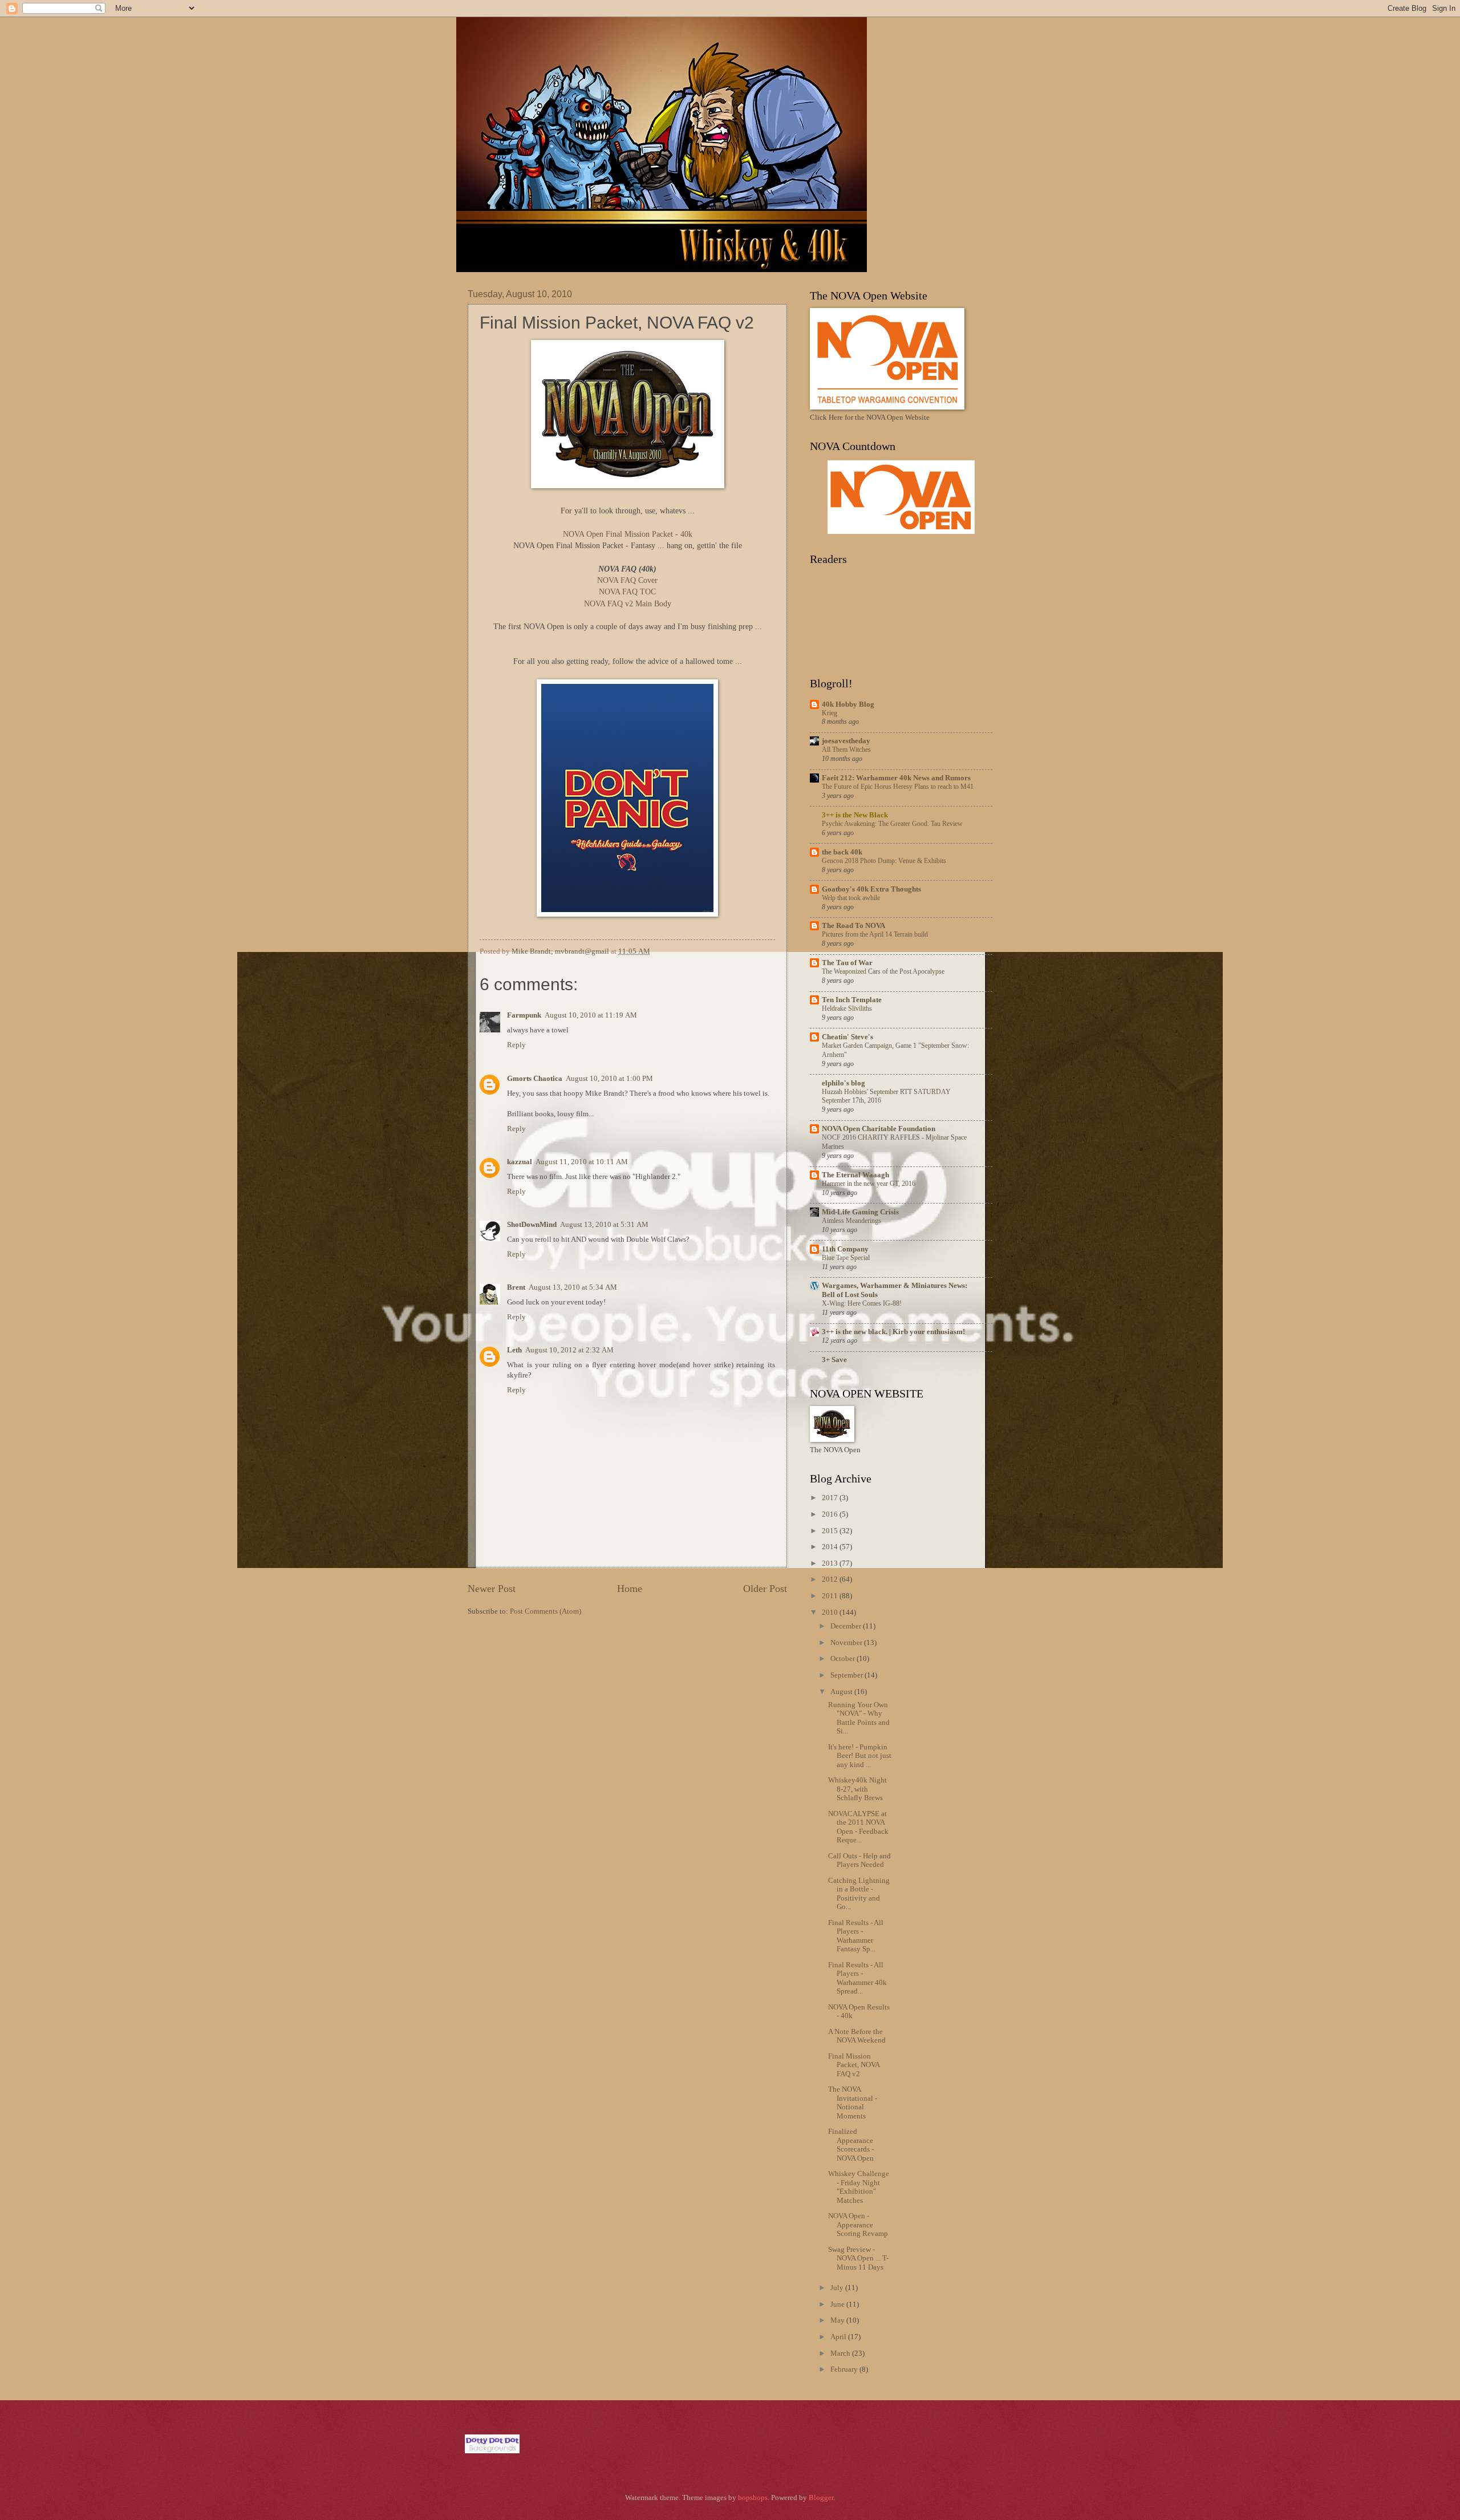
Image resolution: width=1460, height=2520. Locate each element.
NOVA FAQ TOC (627, 592)
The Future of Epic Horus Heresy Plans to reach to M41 (898, 787)
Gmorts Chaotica (535, 1079)
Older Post (765, 1589)
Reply (516, 1045)
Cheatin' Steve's (847, 1037)
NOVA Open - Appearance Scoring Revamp (858, 2225)
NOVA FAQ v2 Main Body (628, 604)
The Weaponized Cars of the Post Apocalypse (883, 971)
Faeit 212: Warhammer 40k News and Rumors (896, 778)
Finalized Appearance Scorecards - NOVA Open (851, 2145)
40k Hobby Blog (848, 704)
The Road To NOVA (853, 926)
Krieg (830, 713)
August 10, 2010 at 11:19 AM (591, 1015)
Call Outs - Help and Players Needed (859, 1860)
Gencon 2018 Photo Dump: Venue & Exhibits (884, 861)
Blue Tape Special (846, 1258)
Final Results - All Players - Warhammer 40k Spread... (857, 1978)
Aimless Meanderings (851, 1221)
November (847, 1643)
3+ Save (834, 1360)
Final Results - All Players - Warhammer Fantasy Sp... (856, 1936)
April (839, 2337)
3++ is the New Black (855, 815)
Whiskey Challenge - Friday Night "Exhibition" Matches (859, 2187)
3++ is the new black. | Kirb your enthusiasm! (893, 1332)
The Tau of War (847, 963)
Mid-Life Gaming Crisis (860, 1212)
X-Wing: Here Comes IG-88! (862, 1303)
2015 (831, 1531)
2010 (831, 1613)
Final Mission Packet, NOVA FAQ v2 (854, 2065)
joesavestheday (846, 741)
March (841, 2353)
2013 (831, 1563)
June (838, 2304)
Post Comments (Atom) (546, 1611)
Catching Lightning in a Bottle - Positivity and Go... (859, 1894)
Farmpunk (524, 1015)
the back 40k (842, 852)
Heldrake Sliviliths (847, 1008)
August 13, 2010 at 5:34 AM (573, 1287)
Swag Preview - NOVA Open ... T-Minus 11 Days (858, 2258)
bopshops (753, 2498)
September (847, 1675)
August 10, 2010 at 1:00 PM (609, 1079)
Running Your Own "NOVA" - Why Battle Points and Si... (859, 1718)
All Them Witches (846, 749)
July (838, 2288)
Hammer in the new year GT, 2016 (869, 1184)
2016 (831, 1514)
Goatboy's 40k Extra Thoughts (871, 889)
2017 (831, 1498)
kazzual (520, 1162)
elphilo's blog (843, 1083)
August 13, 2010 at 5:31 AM (604, 1225)
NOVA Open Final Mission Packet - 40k (628, 534)
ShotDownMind (532, 1225)
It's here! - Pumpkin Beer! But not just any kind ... (860, 1756)
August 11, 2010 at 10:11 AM (582, 1162)
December (847, 1626)
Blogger (821, 2498)
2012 (831, 1579)
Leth (514, 1350)
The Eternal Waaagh (855, 1175)
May (838, 2320)
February (845, 2369)
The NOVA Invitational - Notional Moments (853, 2102)
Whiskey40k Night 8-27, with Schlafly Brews (857, 1789)
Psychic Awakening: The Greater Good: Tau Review (892, 824)
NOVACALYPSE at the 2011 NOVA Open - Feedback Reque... (858, 1827)
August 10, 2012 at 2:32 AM (569, 1350)
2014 (831, 1547)
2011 (831, 1596)
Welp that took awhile (851, 898)
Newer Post (492, 1589)
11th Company (845, 1249)
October (843, 1659)
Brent (516, 1287)
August (842, 1692)
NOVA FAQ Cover (627, 580)
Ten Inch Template (852, 1000)
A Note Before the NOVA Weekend (857, 2036)
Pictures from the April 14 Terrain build (875, 934)
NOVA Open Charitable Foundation (879, 1129)
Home (630, 1589)
